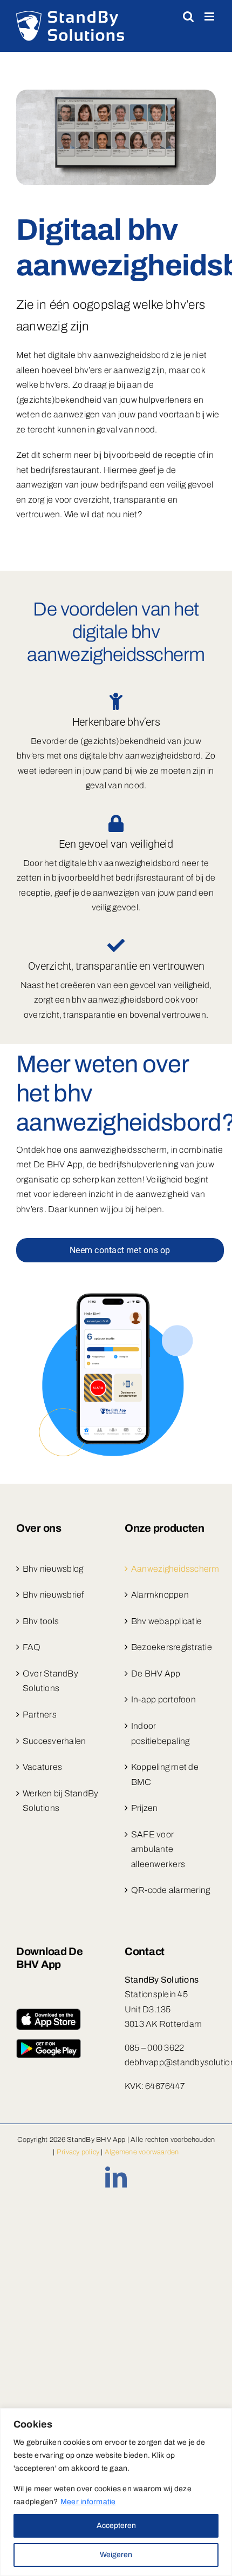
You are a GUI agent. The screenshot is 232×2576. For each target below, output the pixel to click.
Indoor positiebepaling (161, 1733)
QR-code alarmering (170, 1890)
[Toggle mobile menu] (210, 16)
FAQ (32, 1647)
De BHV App (156, 1674)
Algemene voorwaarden (142, 2152)
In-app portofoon (163, 1699)
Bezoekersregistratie (171, 1647)
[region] (116, 2492)
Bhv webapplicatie (166, 1621)
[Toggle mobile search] (188, 16)
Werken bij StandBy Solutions (60, 1801)
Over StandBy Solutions (50, 1681)
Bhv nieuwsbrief (53, 1595)
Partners (40, 1715)
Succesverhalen (54, 1741)
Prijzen (145, 1808)
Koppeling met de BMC (165, 1774)
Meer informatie (88, 2502)
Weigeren (116, 2555)
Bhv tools (41, 1621)
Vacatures (42, 1767)
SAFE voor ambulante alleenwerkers (158, 1849)
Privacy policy (78, 2152)
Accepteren (116, 2526)
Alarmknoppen (160, 1595)
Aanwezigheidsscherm (171, 1569)
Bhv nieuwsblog (53, 1569)
